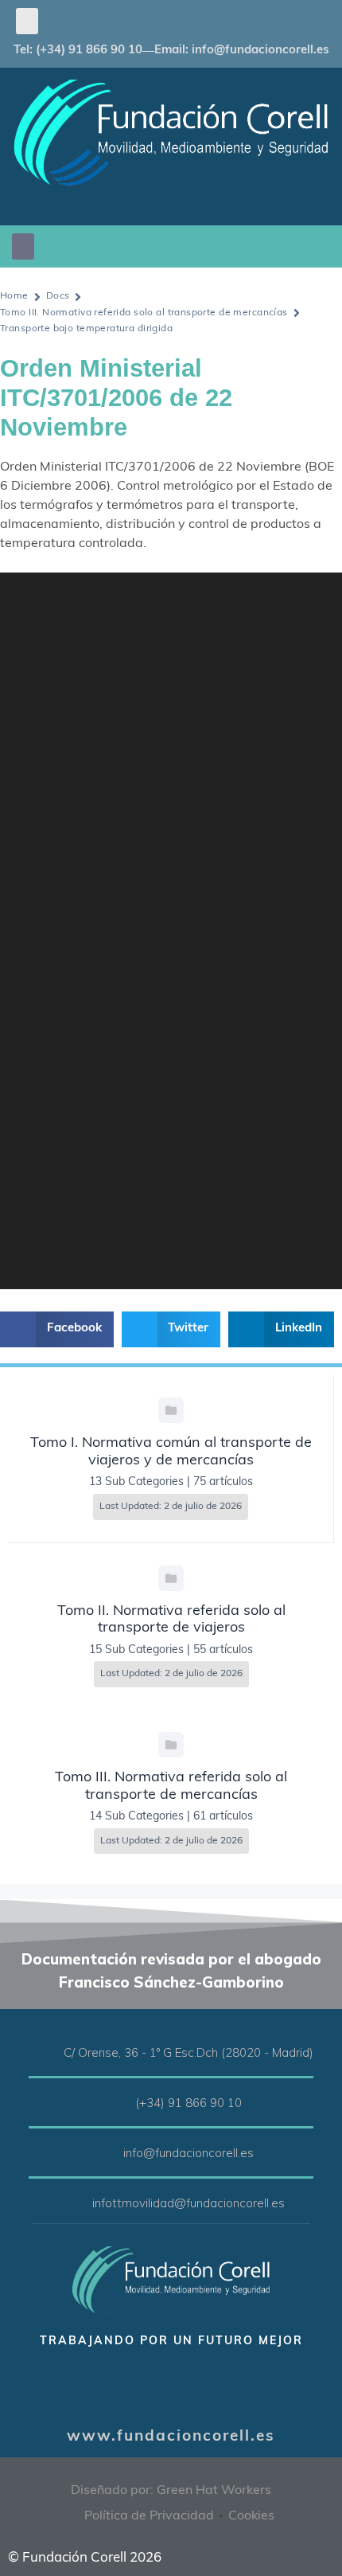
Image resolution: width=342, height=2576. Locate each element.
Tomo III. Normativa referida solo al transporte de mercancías (144, 313)
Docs (58, 296)
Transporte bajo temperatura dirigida (86, 329)
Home (14, 296)
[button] (27, 21)
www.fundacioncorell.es (171, 2437)
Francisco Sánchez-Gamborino (171, 1982)
